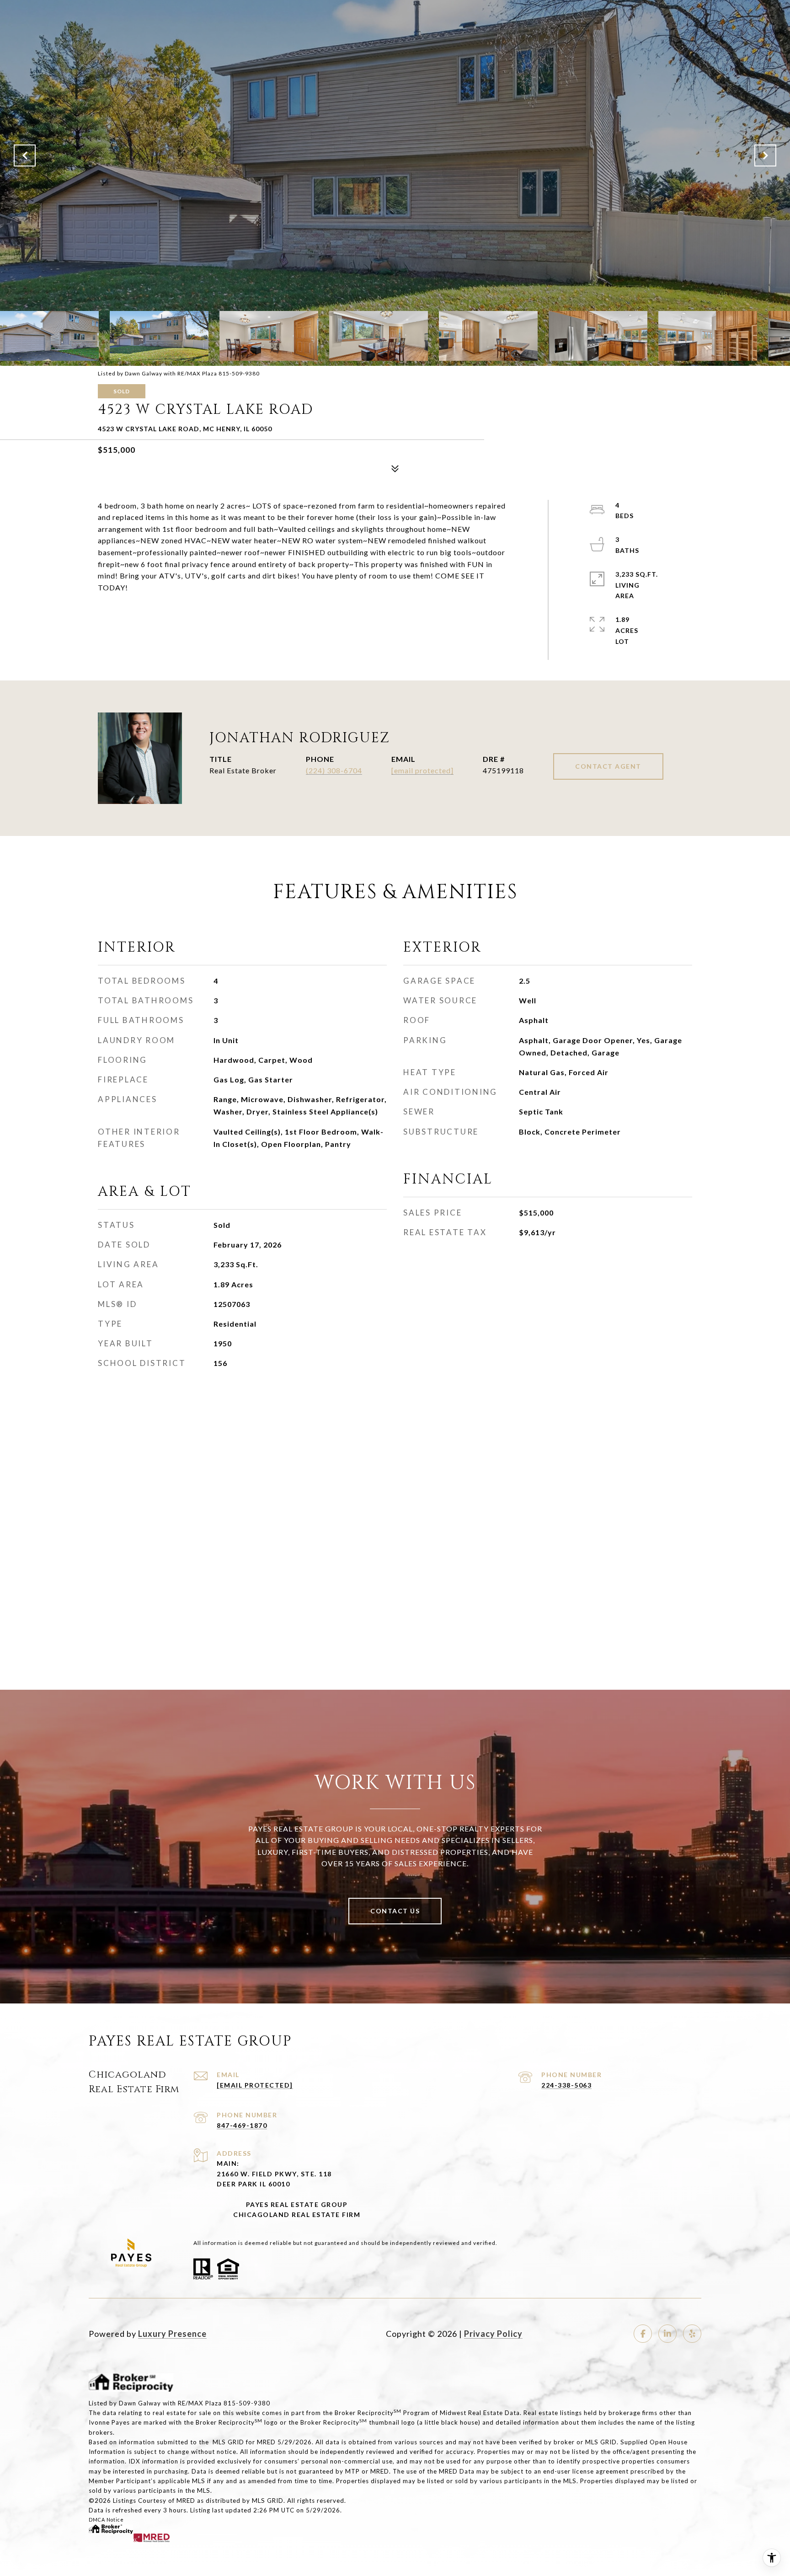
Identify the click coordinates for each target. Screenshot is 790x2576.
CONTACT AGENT (608, 766)
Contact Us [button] (395, 1911)
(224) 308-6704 (334, 770)
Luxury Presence (172, 2334)
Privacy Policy (493, 2334)
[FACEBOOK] (643, 2334)
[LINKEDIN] (667, 2334)
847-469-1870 (242, 2125)
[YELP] (692, 2334)
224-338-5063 (566, 2085)
